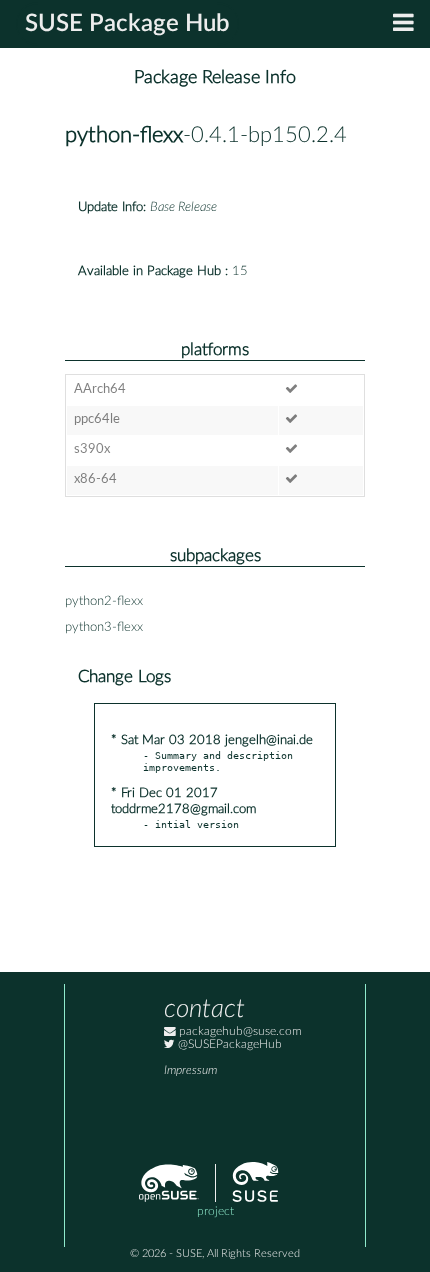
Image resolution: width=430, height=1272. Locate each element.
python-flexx (124, 135)
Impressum (190, 1070)
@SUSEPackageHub (228, 1044)
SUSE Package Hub (127, 24)
